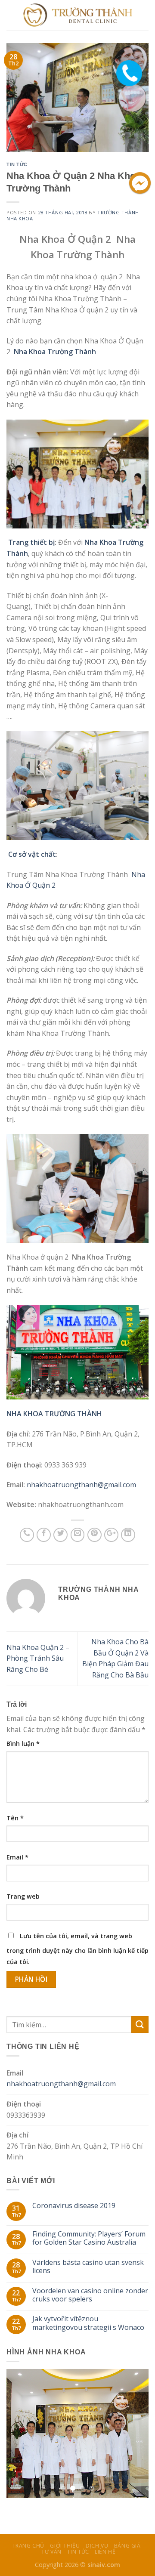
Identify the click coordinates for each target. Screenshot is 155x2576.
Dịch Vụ (97, 2546)
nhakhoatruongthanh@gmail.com (81, 1485)
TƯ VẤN (51, 2552)
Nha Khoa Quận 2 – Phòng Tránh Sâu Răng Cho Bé (38, 1658)
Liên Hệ (105, 2552)
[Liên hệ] (130, 66)
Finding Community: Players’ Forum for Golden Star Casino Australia (89, 2238)
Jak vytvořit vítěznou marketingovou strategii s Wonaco (88, 2323)
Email (17, 1857)
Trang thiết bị (31, 542)
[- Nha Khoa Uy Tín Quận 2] (78, 15)
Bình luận (23, 1744)
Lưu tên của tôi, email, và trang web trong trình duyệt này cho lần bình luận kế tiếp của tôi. (77, 1949)
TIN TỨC (17, 164)
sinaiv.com (104, 2565)
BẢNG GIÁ (127, 2546)
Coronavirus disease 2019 (74, 2206)
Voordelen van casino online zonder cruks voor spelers (90, 2295)
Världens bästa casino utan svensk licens (88, 2267)
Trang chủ (29, 2546)
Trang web (23, 1896)
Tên (15, 1818)
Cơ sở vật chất (32, 854)
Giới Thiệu (65, 2546)
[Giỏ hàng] (144, 15)
